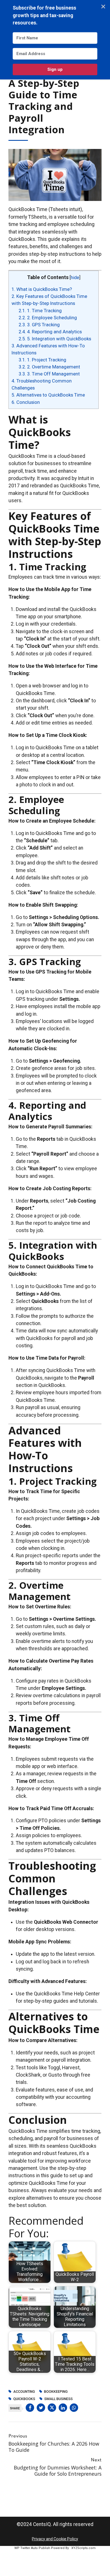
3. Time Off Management (49, 374)
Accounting (24, 2392)
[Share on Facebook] (30, 2408)
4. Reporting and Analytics (50, 332)
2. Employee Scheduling (48, 318)
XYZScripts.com (83, 2548)
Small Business (59, 2399)
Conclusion (26, 402)
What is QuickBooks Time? (42, 289)
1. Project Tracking (42, 360)
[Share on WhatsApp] (74, 2408)
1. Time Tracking (40, 311)
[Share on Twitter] (41, 2408)
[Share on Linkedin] (63, 2408)
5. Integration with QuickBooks (55, 339)
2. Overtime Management (49, 367)
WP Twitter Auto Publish (32, 2548)
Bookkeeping (56, 2392)
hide (75, 278)
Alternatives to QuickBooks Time (48, 395)
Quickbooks (24, 2399)
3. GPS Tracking (39, 325)
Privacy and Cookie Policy (55, 2539)
